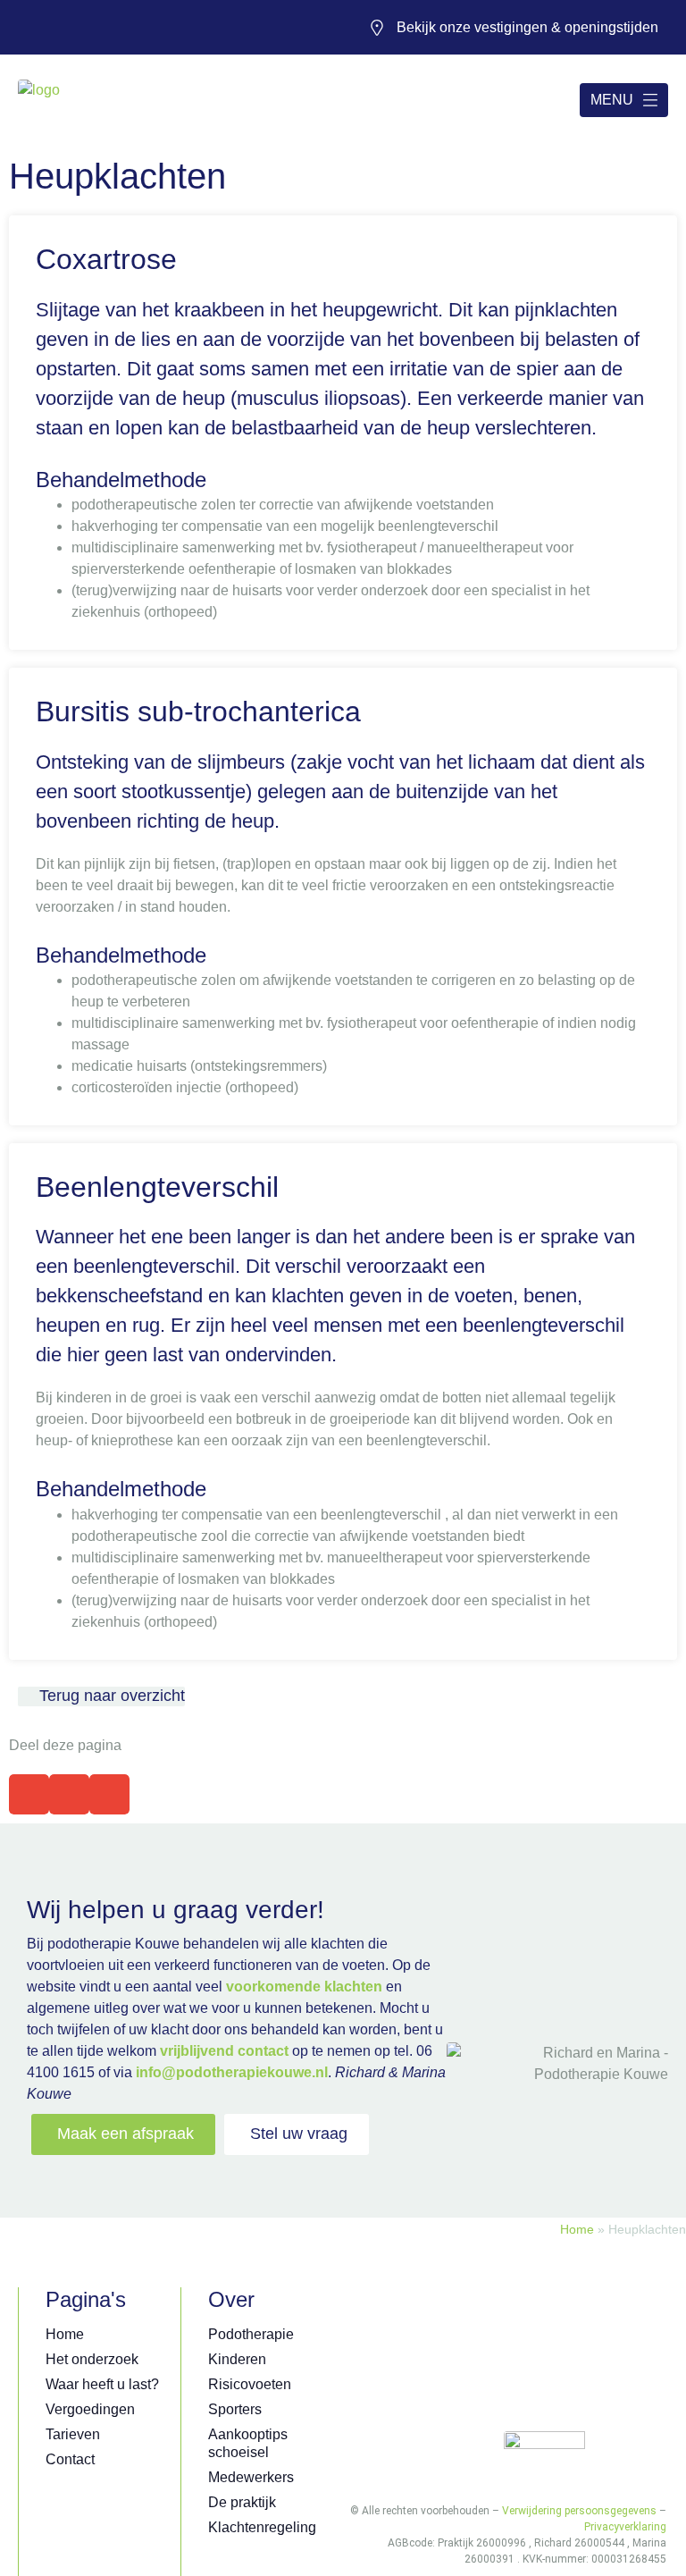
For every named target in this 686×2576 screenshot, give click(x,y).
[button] (29, 1794)
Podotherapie (251, 2334)
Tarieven (73, 2434)
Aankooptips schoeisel (248, 2443)
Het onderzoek (92, 2359)
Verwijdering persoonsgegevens (579, 2511)
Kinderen (237, 2359)
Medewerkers (251, 2477)
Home (577, 2230)
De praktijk (242, 2502)
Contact (70, 2459)
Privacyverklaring (625, 2527)
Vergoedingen (90, 2409)
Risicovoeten (250, 2384)
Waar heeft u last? (102, 2384)
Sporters (235, 2409)
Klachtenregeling (262, 2527)
